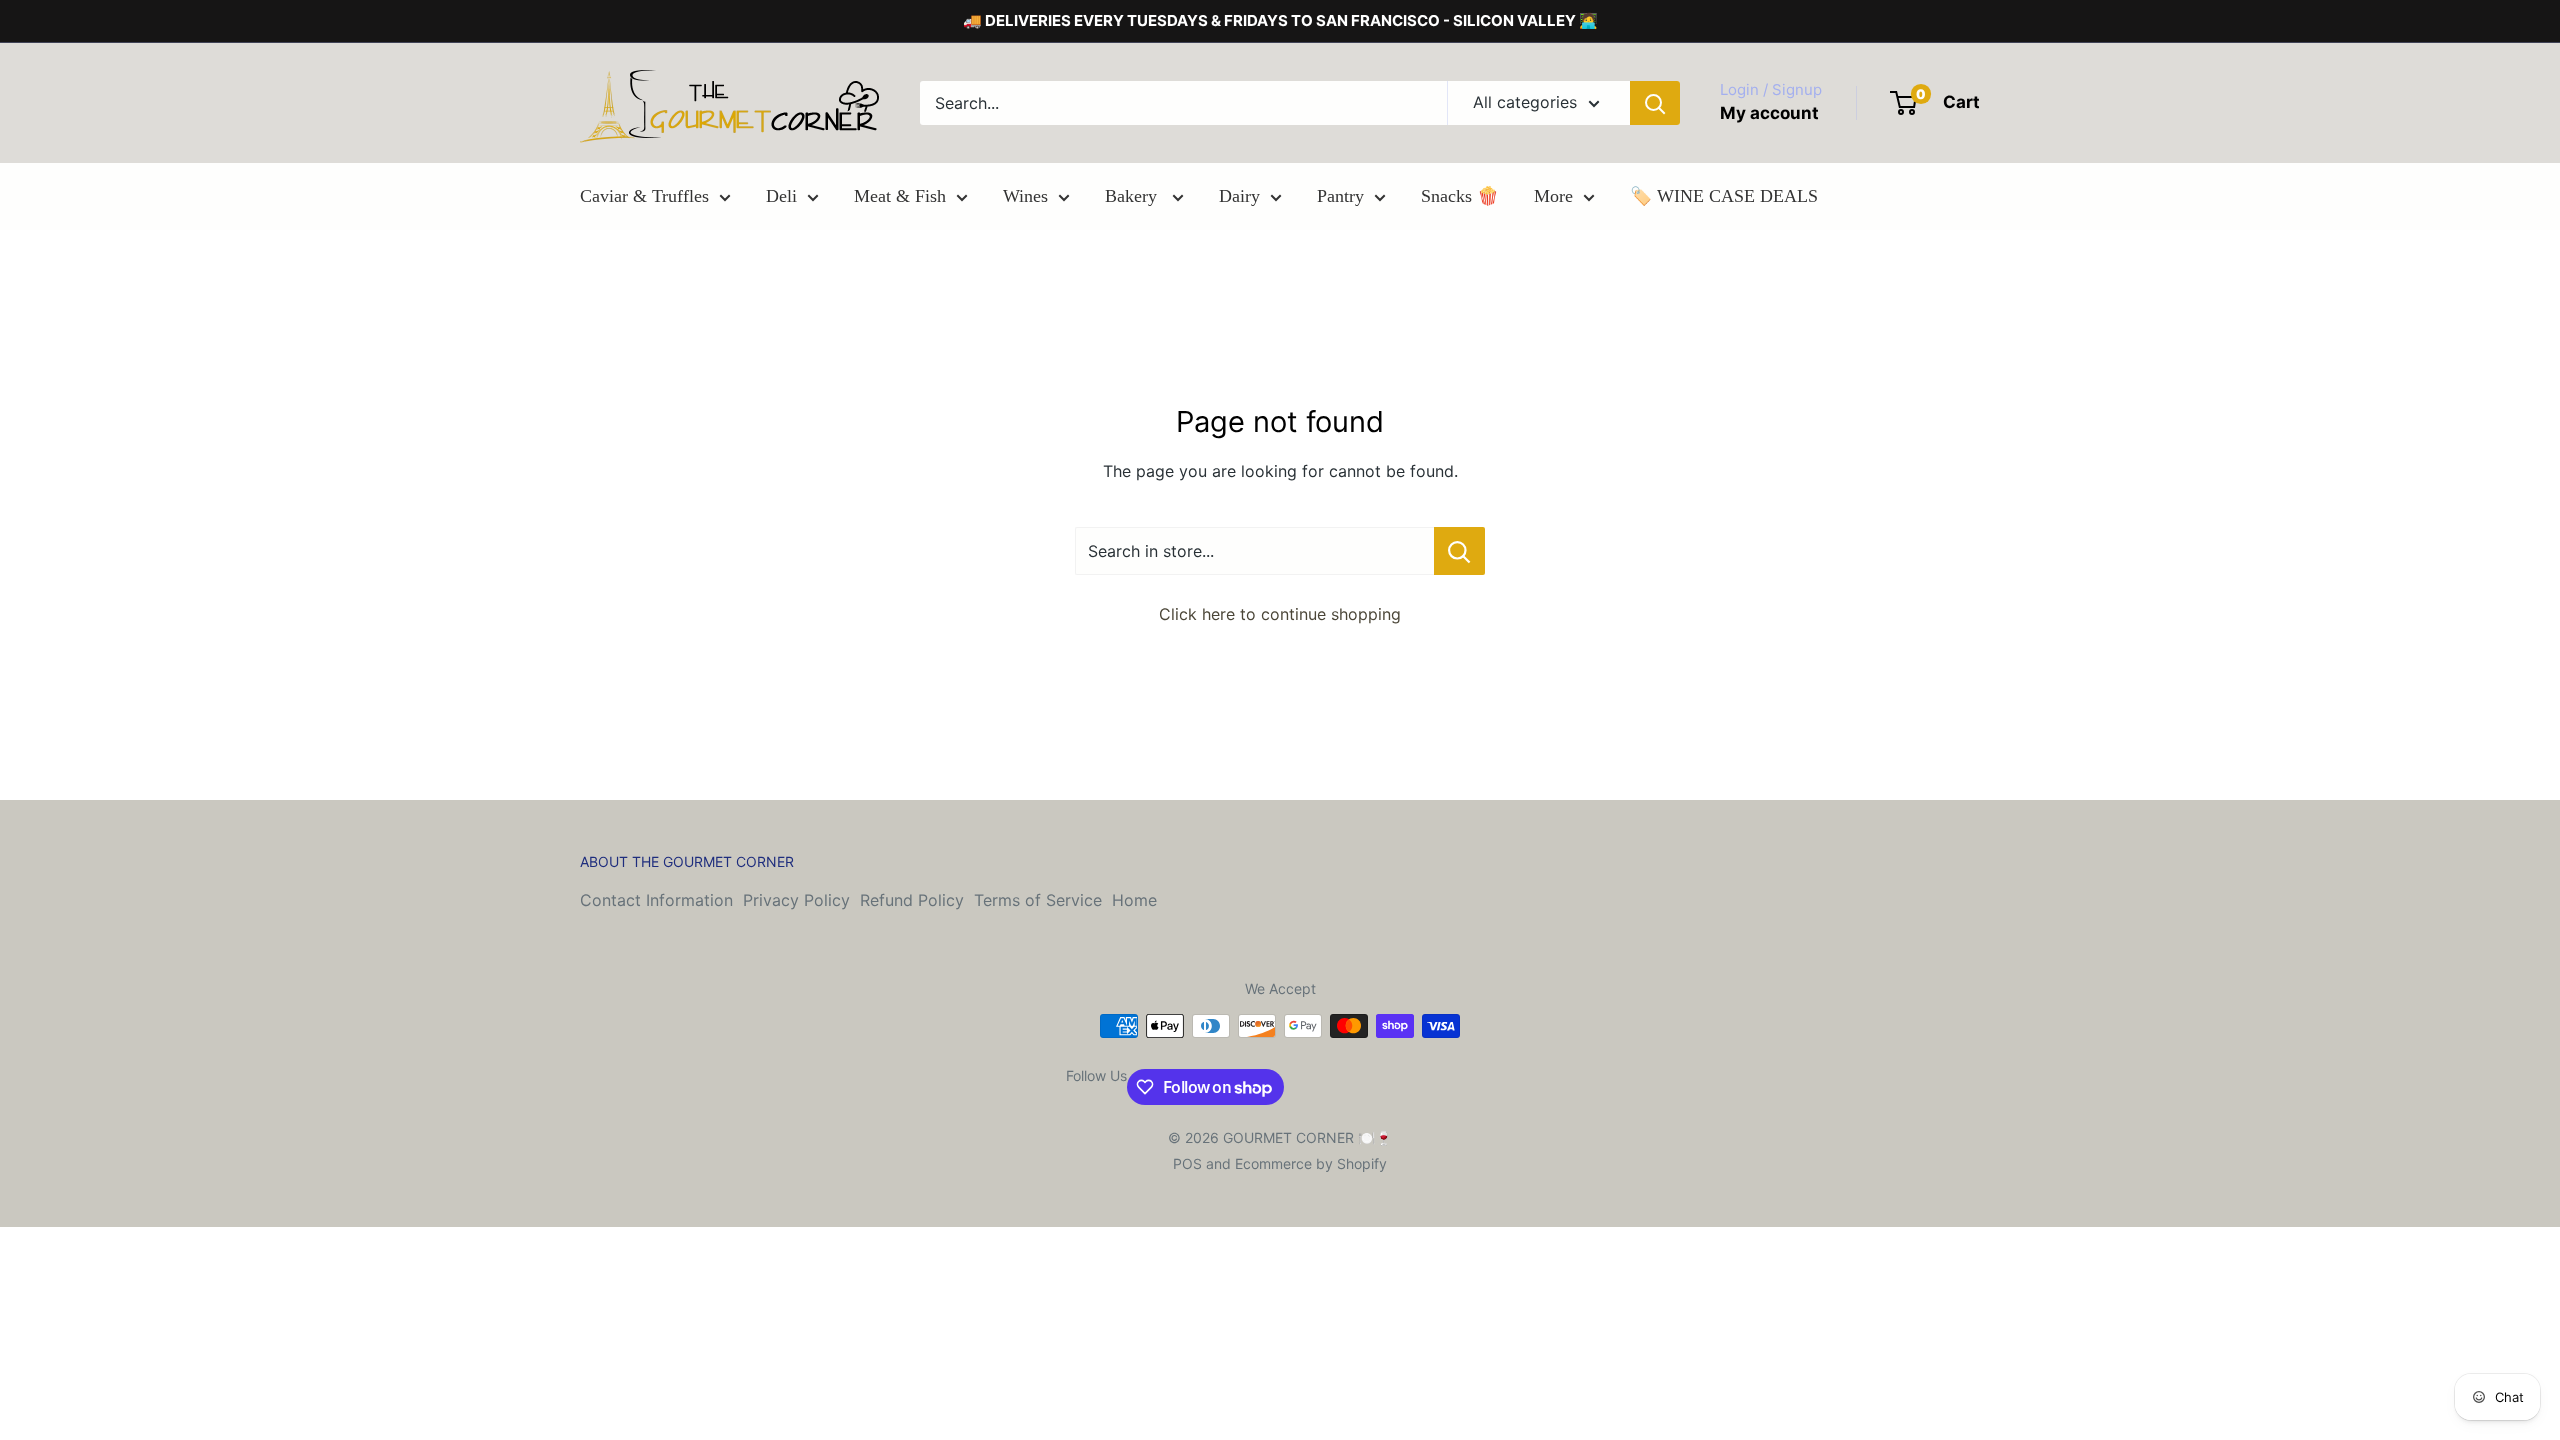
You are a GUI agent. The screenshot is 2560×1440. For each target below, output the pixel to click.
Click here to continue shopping (1280, 614)
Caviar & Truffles (644, 196)
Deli (781, 196)
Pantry (1340, 196)
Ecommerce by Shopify (1311, 1163)
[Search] (1655, 103)
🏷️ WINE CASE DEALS (1724, 196)
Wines (1025, 196)
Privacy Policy (796, 900)
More (1553, 196)
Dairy (1239, 196)
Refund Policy (912, 900)
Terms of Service (1038, 900)
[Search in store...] (1459, 551)
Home (1134, 900)
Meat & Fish (900, 196)
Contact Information (656, 900)
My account (1769, 113)
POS (1187, 1163)
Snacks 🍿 (1460, 196)
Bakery (1133, 196)
